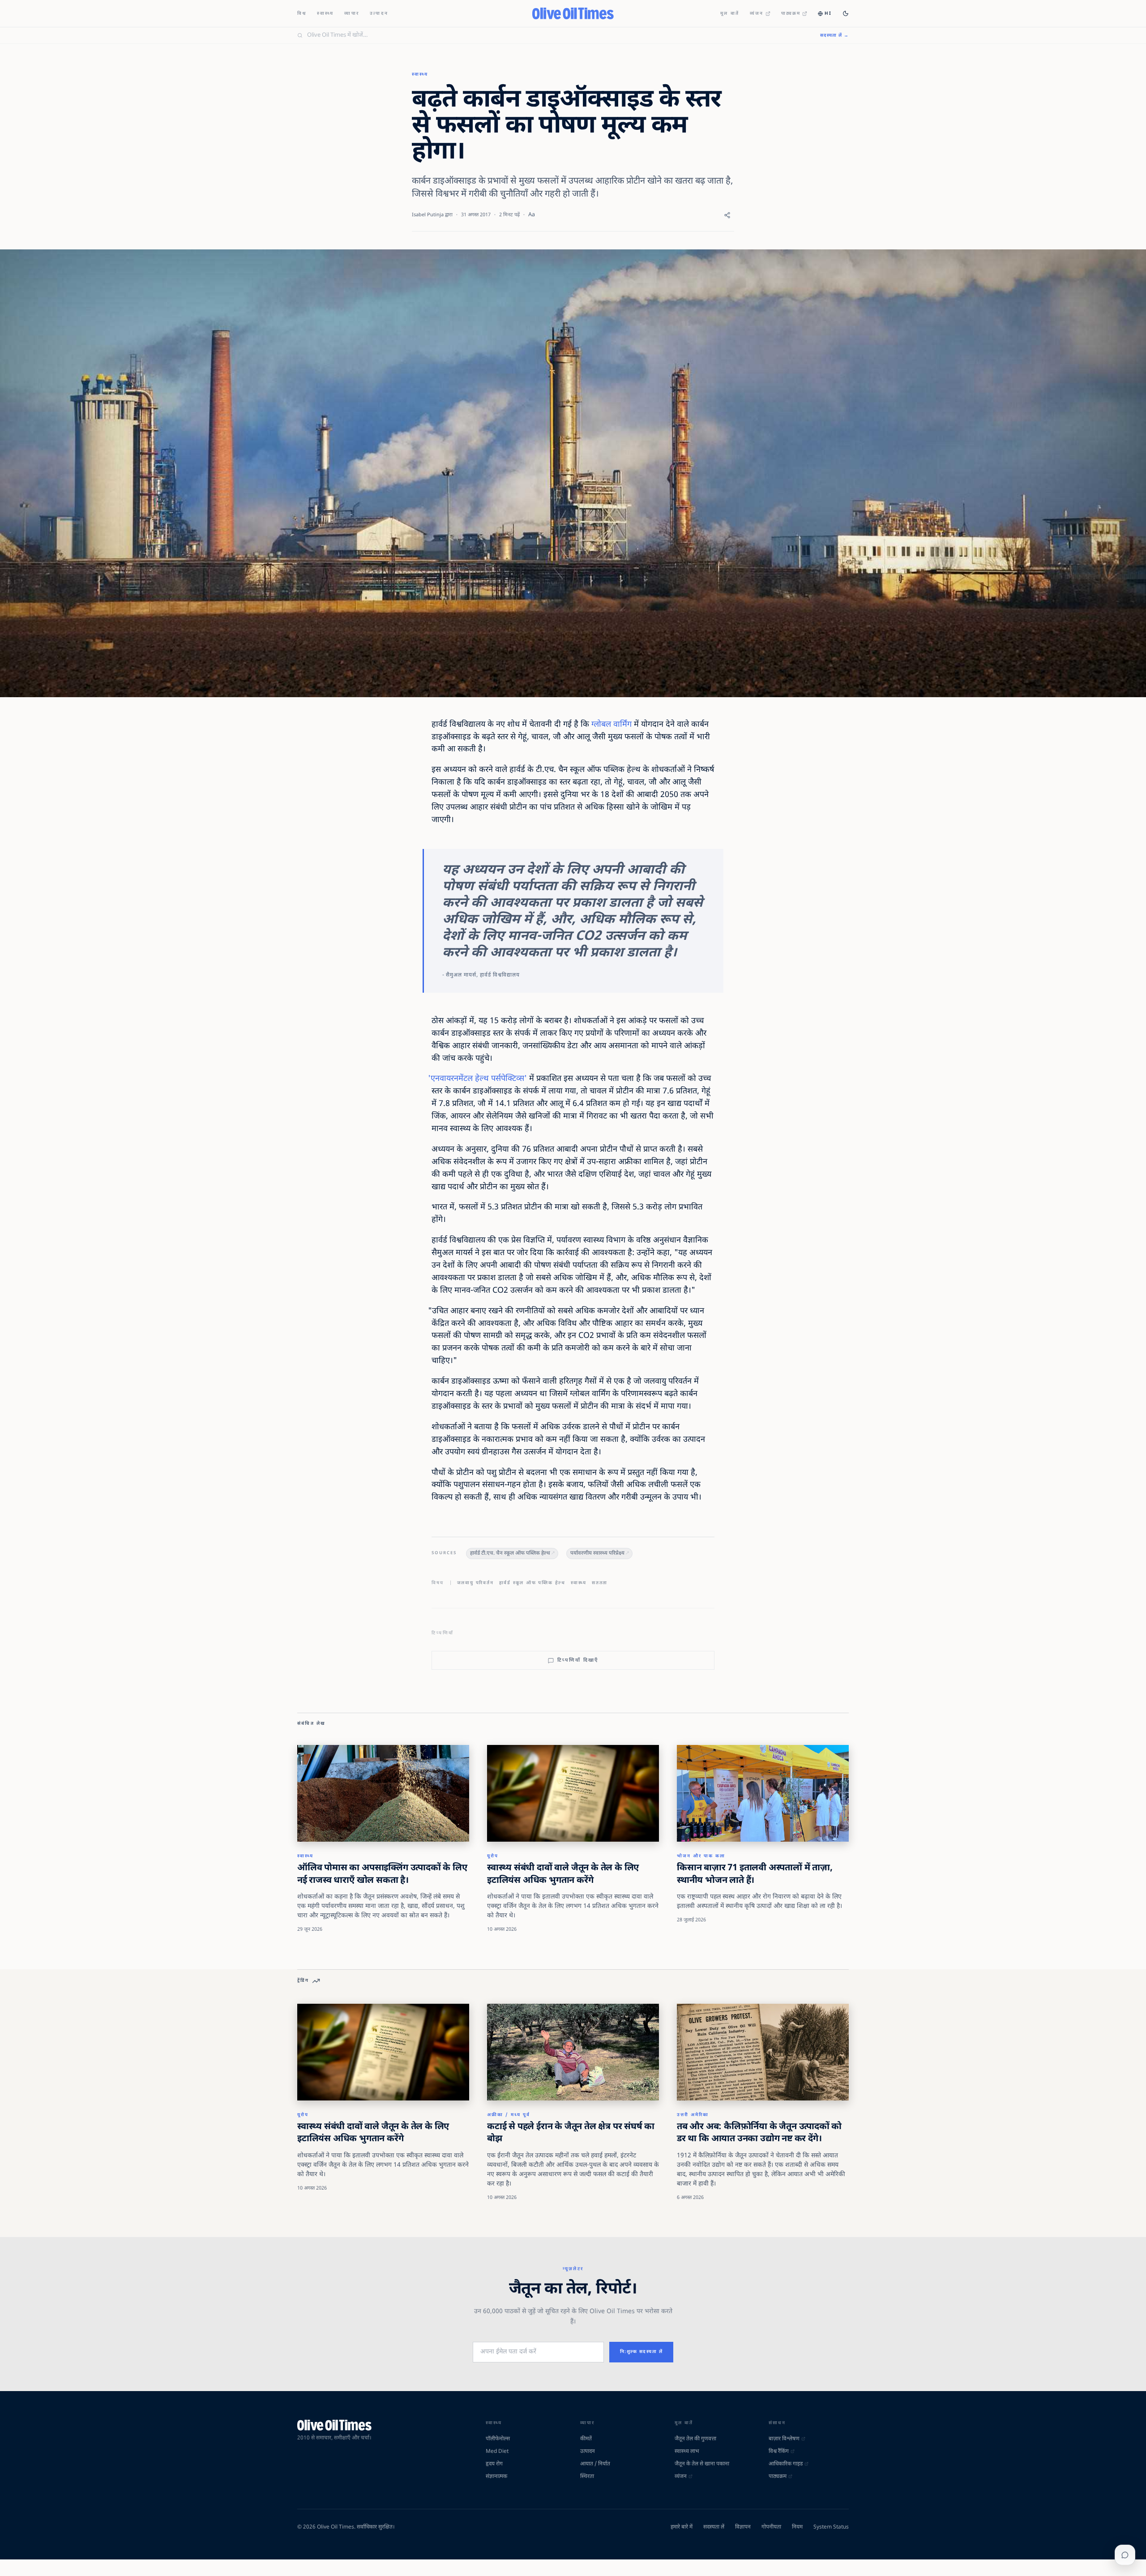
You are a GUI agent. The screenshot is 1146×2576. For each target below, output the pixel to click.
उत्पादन (379, 14)
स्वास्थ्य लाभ (687, 2452)
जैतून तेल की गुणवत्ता (695, 2439)
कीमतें (586, 2439)
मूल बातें (730, 14)
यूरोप (493, 1856)
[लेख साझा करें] (727, 215)
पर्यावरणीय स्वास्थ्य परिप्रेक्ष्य (597, 1554)
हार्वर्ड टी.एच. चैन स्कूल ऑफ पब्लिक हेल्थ (510, 1554)
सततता (600, 1583)
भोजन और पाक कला (701, 1856)
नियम (797, 2527)
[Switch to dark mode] (846, 13)
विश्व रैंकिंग (779, 2452)
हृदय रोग (494, 2464)
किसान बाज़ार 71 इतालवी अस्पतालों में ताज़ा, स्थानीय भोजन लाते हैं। (755, 1874)
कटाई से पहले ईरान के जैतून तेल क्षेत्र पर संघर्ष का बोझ (571, 2133)
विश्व (302, 14)
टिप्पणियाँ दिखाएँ (578, 1660)
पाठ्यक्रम (791, 14)
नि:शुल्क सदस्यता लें (641, 2352)
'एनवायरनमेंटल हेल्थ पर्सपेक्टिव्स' (477, 1079)
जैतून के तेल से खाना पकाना (702, 2464)
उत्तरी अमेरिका (693, 2115)
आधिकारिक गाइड (786, 2464)
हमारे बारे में (682, 2527)
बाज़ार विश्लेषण (784, 2439)
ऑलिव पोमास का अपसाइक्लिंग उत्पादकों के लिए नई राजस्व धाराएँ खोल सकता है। (382, 1874)
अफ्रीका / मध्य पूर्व (509, 2115)
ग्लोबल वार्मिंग (611, 725)
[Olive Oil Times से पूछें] (1125, 2555)
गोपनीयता (771, 2527)
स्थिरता (587, 2477)
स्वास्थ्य (325, 14)
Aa (532, 215)
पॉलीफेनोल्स (498, 2439)
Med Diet (497, 2452)
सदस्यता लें (714, 2527)
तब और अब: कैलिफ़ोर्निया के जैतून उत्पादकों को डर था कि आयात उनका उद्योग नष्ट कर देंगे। (759, 2133)
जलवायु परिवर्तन (475, 1583)
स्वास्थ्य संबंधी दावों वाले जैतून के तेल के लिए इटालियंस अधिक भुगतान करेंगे (563, 1874)
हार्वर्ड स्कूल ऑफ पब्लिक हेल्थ (532, 1583)
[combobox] (558, 35)
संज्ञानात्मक (496, 2477)
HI (828, 14)
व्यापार (352, 14)
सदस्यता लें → (834, 36)
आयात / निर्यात (595, 2464)
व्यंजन (757, 14)
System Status (831, 2527)
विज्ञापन (743, 2527)
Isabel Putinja (428, 215)
